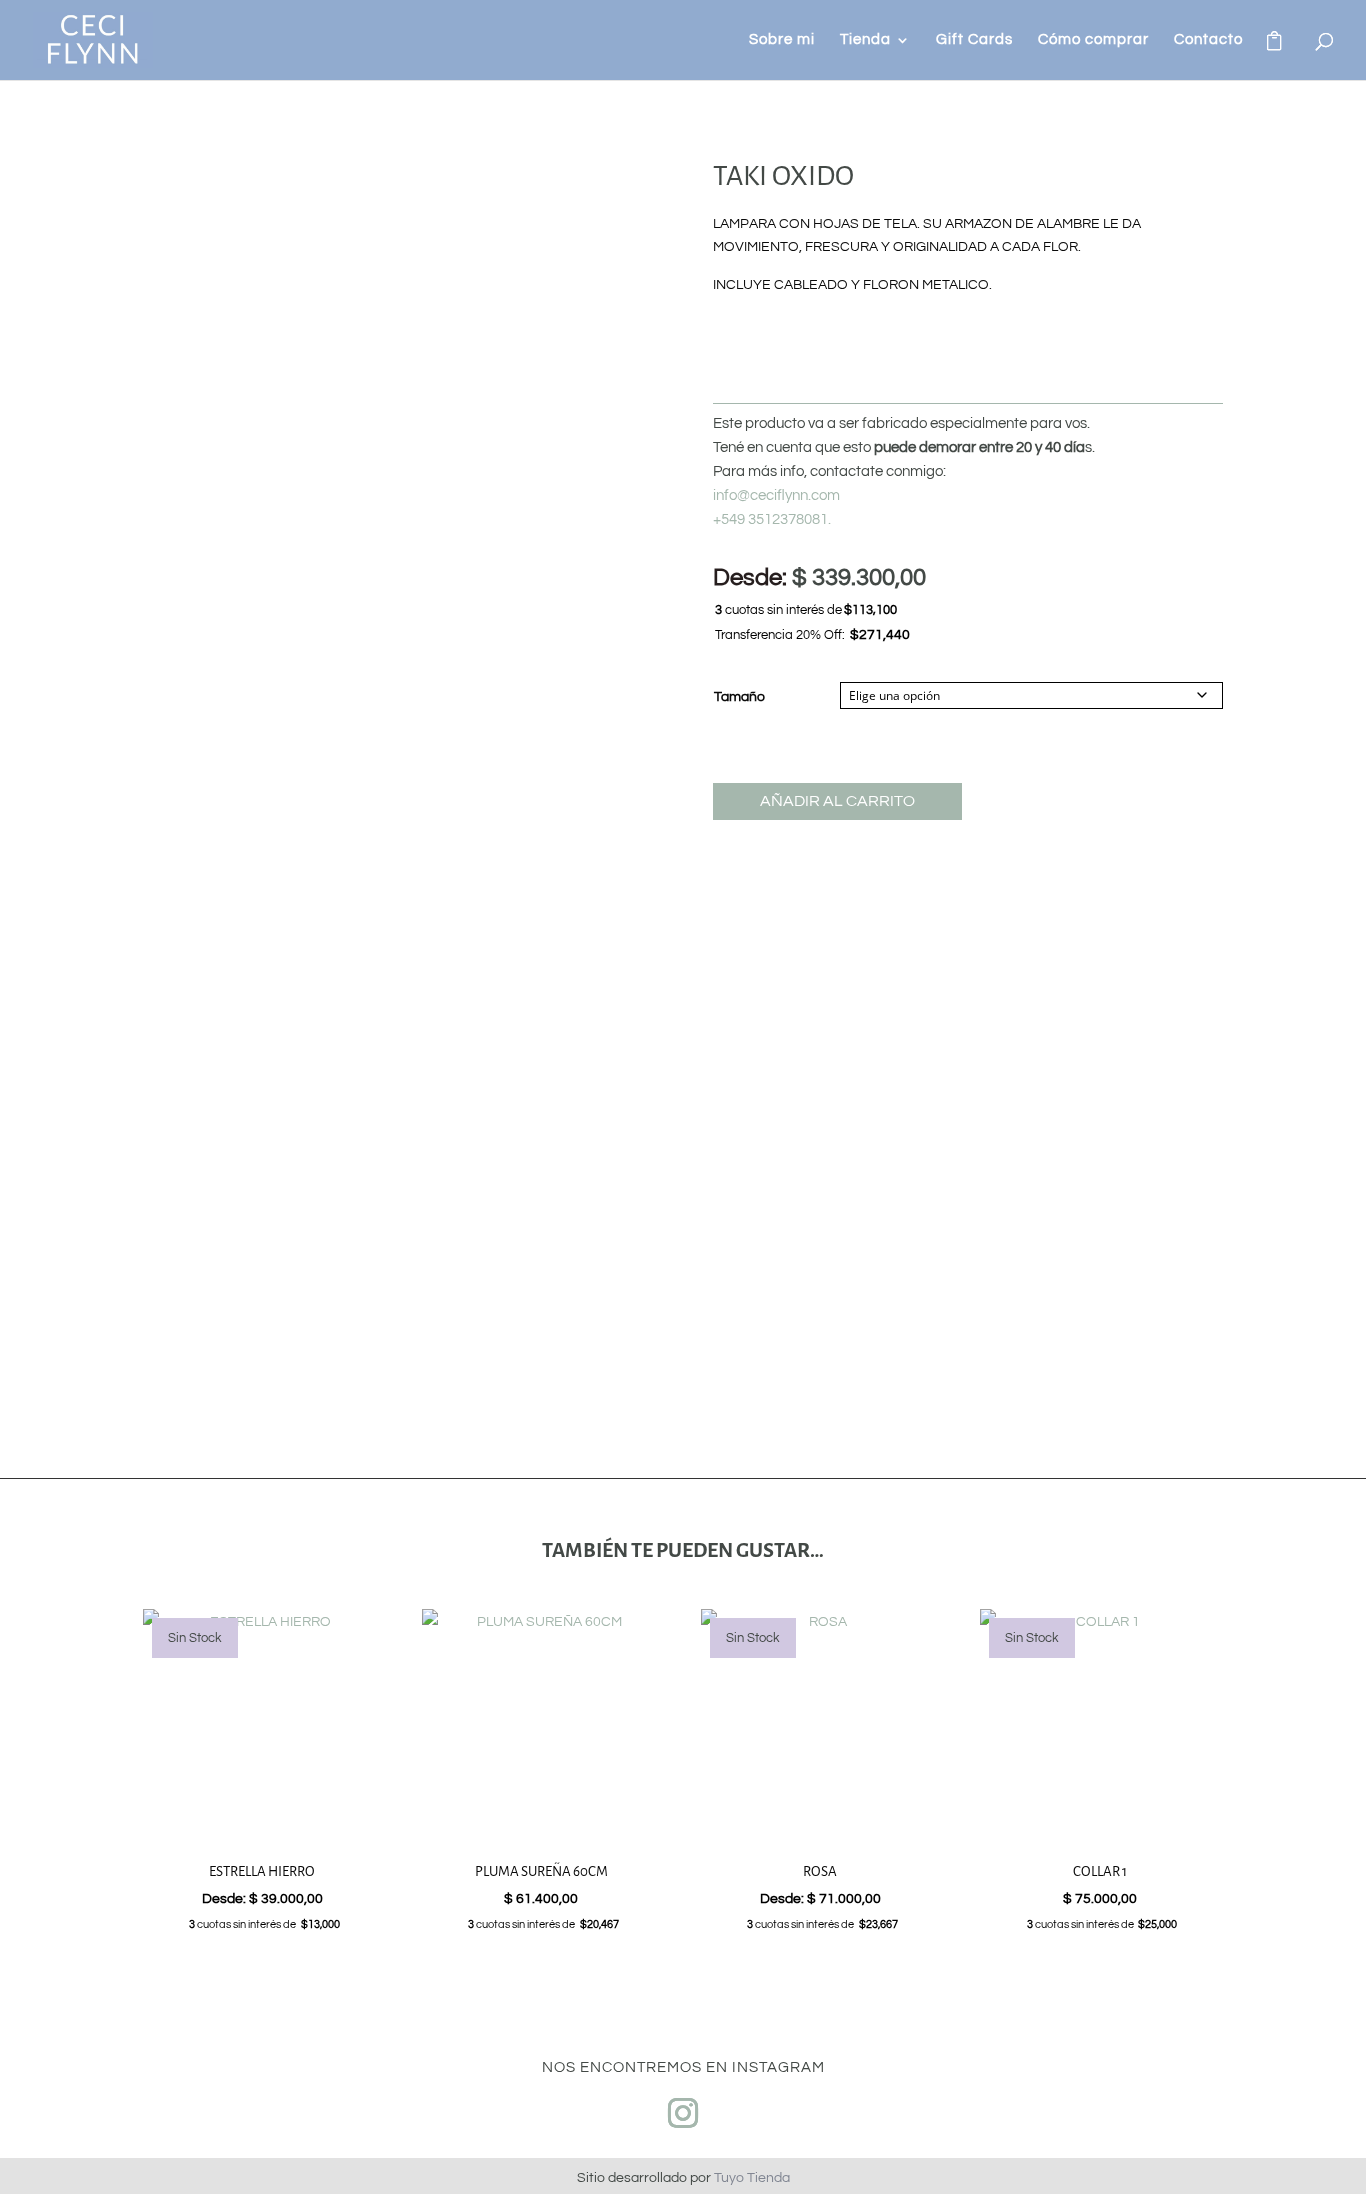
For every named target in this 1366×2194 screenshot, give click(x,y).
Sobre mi (782, 40)
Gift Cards (974, 40)
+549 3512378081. (772, 519)
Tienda (865, 40)
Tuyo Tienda (752, 2178)
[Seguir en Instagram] (683, 2113)
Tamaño (739, 697)
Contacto (1208, 40)
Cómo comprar (1093, 40)
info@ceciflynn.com (776, 495)
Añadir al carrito (837, 801)
